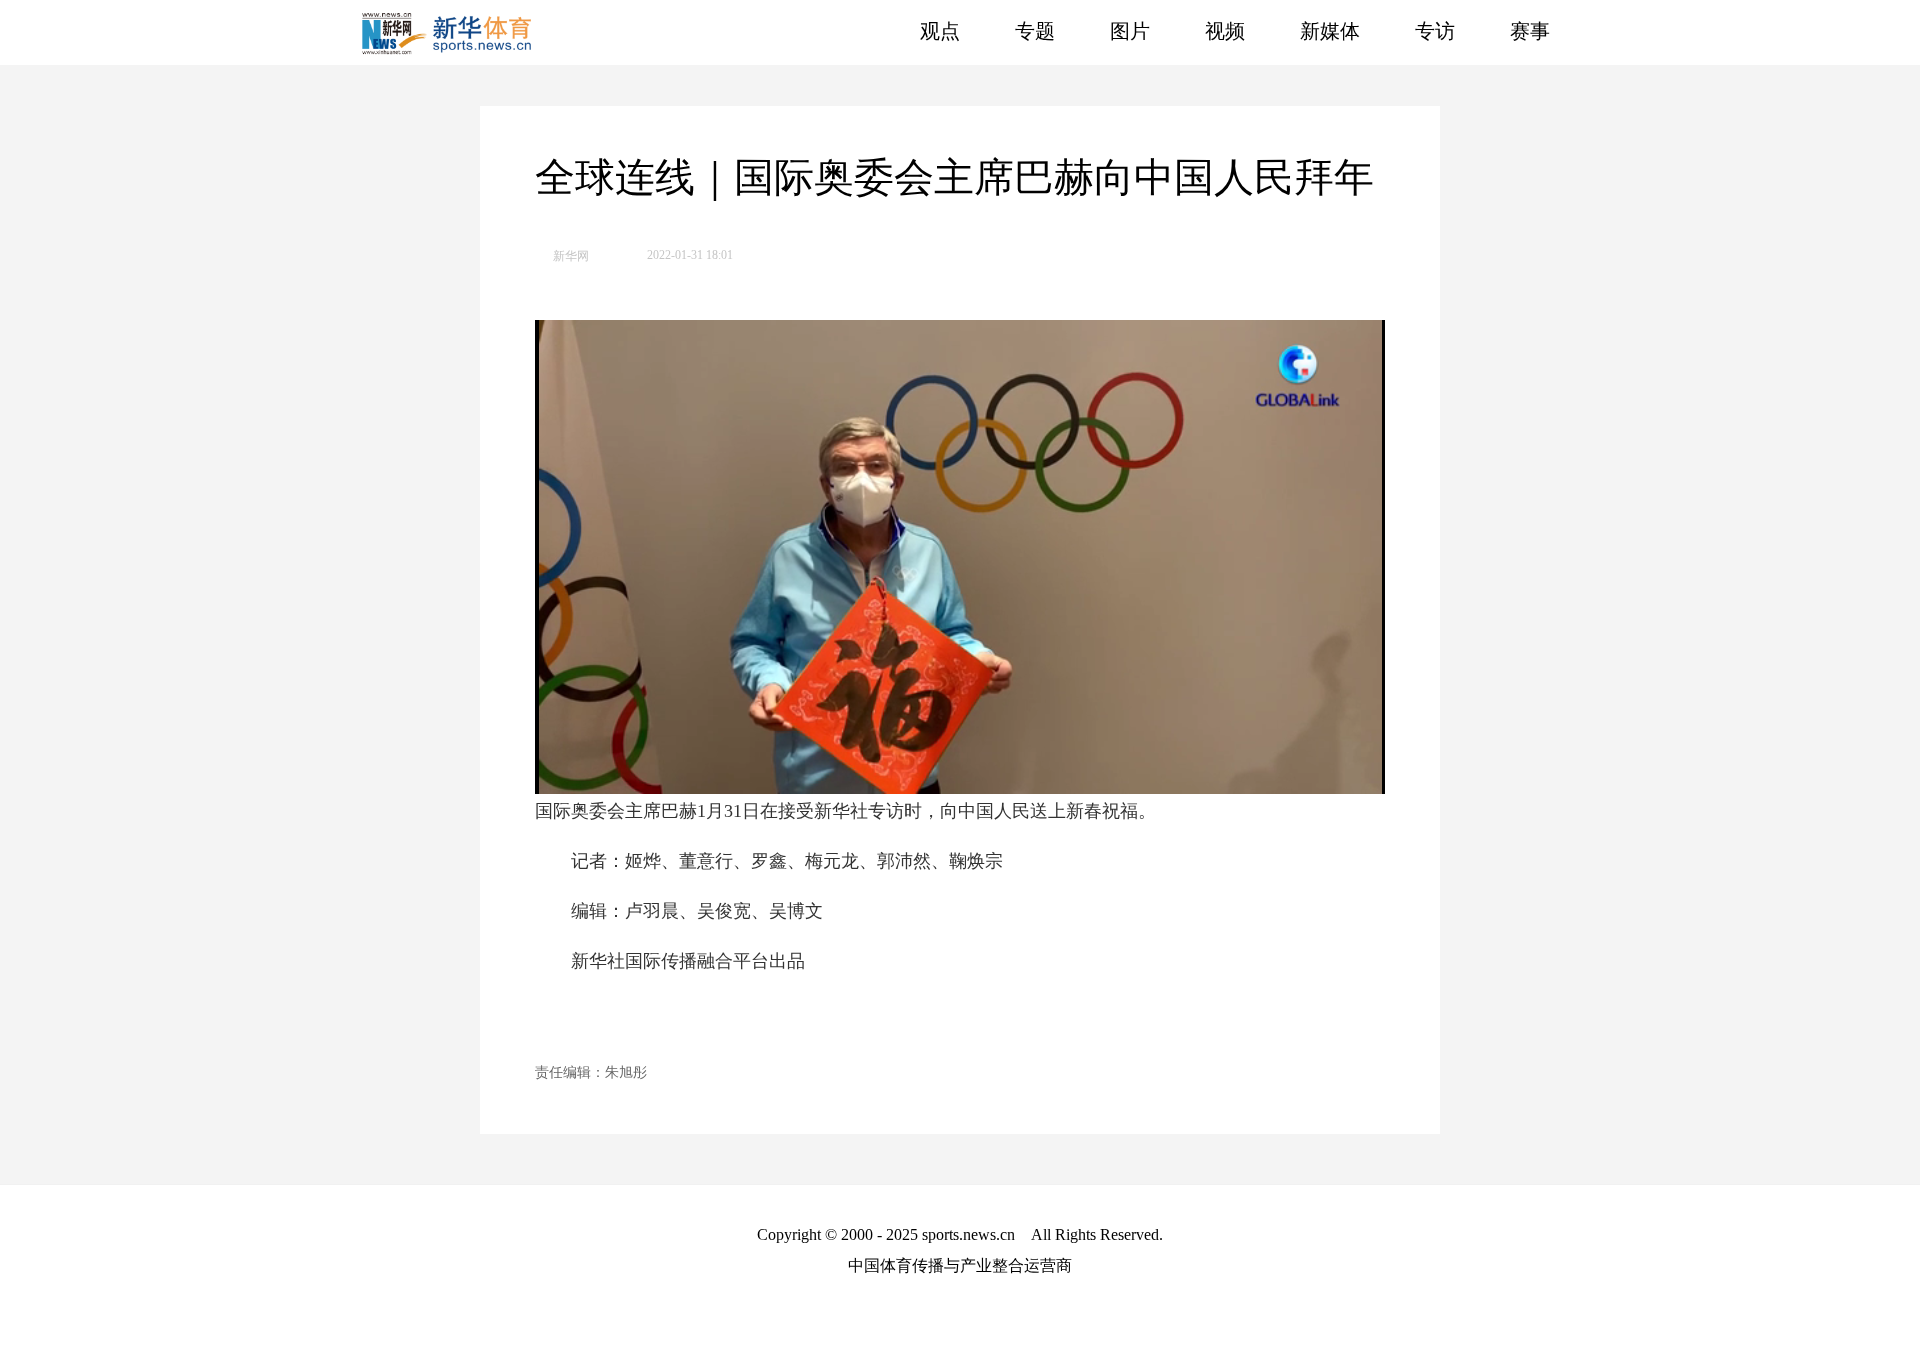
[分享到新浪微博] (1331, 251)
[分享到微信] (1298, 251)
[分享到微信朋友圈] (1364, 251)
